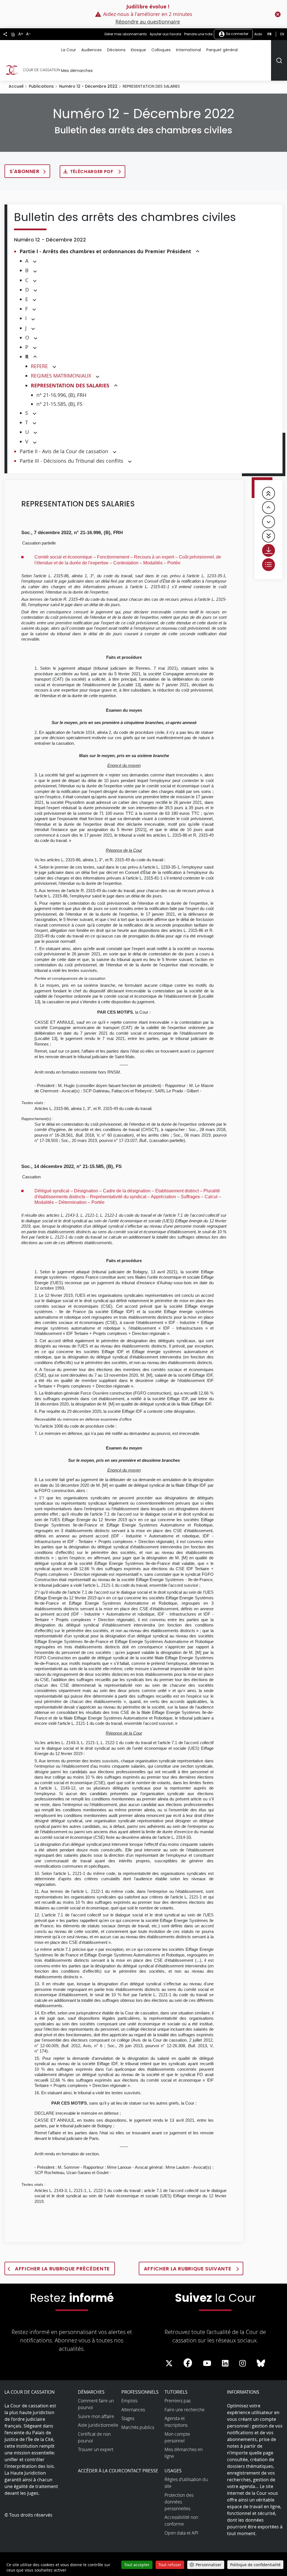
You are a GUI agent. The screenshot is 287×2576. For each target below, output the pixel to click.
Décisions (116, 50)
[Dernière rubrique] (269, 536)
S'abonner (25, 171)
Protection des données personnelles (179, 2502)
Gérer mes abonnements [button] (126, 34)
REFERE (39, 366)
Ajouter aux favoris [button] (166, 34)
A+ (21, 34)
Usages (173, 2471)
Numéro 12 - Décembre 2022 (88, 86)
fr (269, 34)
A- (28, 34)
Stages (128, 2418)
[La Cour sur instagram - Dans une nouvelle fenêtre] (243, 2363)
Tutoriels (176, 2392)
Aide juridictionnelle (98, 2425)
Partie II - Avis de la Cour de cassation (64, 451)
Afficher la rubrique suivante (188, 2269)
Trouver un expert (96, 2449)
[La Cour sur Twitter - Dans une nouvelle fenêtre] (169, 2363)
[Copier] (13, 34)
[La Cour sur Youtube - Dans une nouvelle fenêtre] (207, 2363)
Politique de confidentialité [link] (255, 2565)
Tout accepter (137, 2565)
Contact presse (140, 2471)
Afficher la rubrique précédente (62, 2269)
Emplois (129, 2401)
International (188, 50)
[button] (198, 252)
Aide (258, 34)
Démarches (91, 2392)
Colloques (161, 50)
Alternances (133, 2410)
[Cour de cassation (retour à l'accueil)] (32, 70)
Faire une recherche (185, 2410)
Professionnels (140, 2392)
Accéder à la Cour (99, 2471)
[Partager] (5, 34)
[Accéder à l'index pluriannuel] (269, 565)
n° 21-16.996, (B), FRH (61, 395)
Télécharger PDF (92, 172)
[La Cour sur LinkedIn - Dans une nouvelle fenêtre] (225, 2363)
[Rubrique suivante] (269, 522)
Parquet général (222, 50)
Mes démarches (77, 71)
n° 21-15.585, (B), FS (59, 404)
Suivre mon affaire (96, 2416)
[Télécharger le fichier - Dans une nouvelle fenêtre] (269, 550)
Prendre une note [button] (198, 34)
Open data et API (181, 2533)
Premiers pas (178, 2401)
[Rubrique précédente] (269, 508)
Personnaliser (209, 2565)
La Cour (69, 50)
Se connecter (237, 34)
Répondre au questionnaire (148, 22)
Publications (41, 86)
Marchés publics (138, 2427)
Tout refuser (170, 2565)
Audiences (92, 50)
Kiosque (138, 50)
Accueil (16, 86)
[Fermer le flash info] (278, 14)
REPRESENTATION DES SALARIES (70, 386)
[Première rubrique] (269, 493)
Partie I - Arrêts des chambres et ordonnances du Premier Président (105, 251)
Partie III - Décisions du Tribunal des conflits (71, 461)
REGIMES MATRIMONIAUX (61, 376)
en (282, 34)
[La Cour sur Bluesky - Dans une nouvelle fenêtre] (261, 2363)
